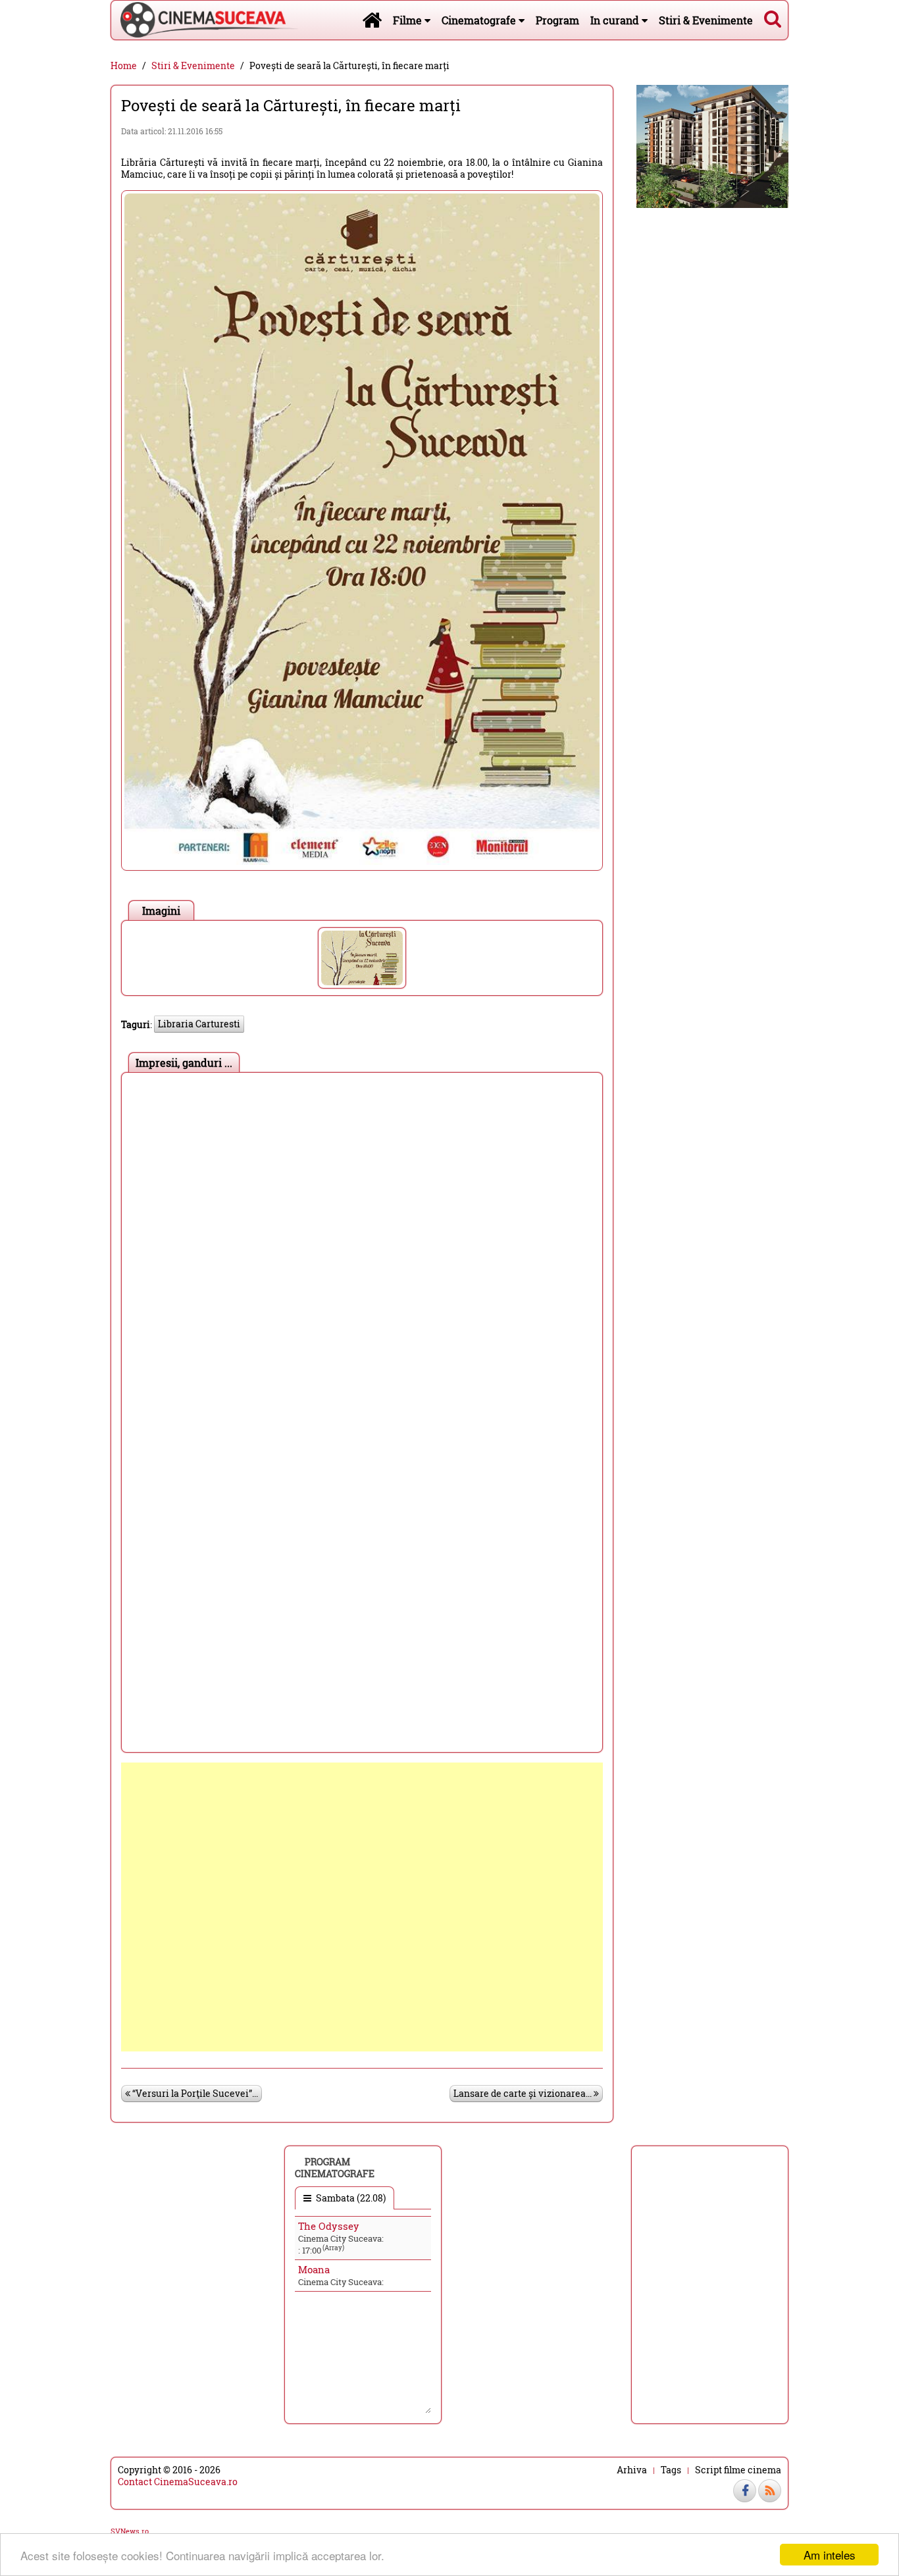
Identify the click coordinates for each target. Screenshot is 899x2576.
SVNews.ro (130, 2531)
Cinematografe (480, 20)
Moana (314, 2269)
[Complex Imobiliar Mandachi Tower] (712, 145)
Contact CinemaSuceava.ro (178, 2482)
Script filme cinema (738, 2470)
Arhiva (632, 2470)
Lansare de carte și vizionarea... (524, 2093)
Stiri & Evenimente (706, 20)
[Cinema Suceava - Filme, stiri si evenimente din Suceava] (372, 20)
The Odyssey (329, 2226)
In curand (616, 20)
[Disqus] (362, 1244)
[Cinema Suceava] (205, 20)
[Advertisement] (362, 1907)
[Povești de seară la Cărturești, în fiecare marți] (362, 958)
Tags (671, 2470)
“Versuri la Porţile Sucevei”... (194, 2093)
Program (557, 20)
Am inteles (830, 2555)
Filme (409, 20)
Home (124, 66)
